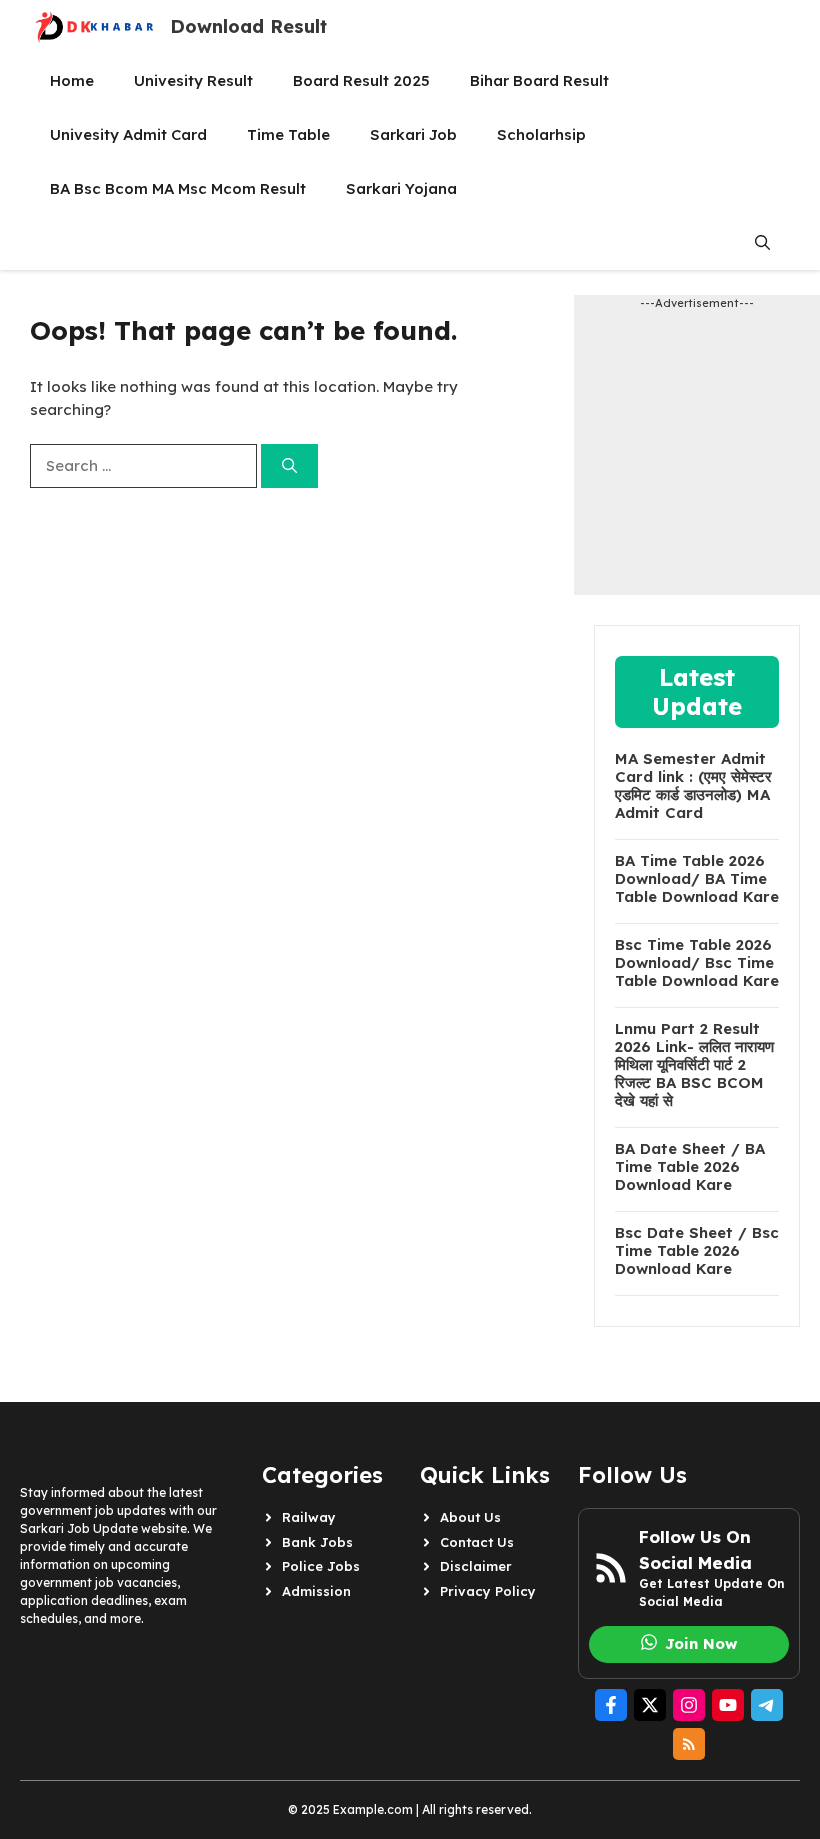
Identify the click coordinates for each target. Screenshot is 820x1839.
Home (72, 80)
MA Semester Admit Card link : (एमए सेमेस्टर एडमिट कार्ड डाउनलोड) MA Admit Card (693, 786)
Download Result (248, 26)
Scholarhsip (541, 134)
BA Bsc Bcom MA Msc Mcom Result (178, 188)
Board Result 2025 (361, 80)
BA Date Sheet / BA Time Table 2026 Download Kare (690, 1167)
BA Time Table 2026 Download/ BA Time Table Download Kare (697, 879)
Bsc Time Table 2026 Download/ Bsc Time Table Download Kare (697, 963)
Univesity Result (193, 80)
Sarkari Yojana (401, 188)
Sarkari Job (413, 134)
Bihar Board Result (539, 80)
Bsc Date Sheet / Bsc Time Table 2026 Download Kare (697, 1251)
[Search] (289, 466)
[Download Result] (95, 27)
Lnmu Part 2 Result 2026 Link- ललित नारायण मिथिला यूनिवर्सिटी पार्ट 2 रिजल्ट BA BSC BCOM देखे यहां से (694, 1065)
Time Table (288, 134)
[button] (762, 243)
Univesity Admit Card (128, 134)
